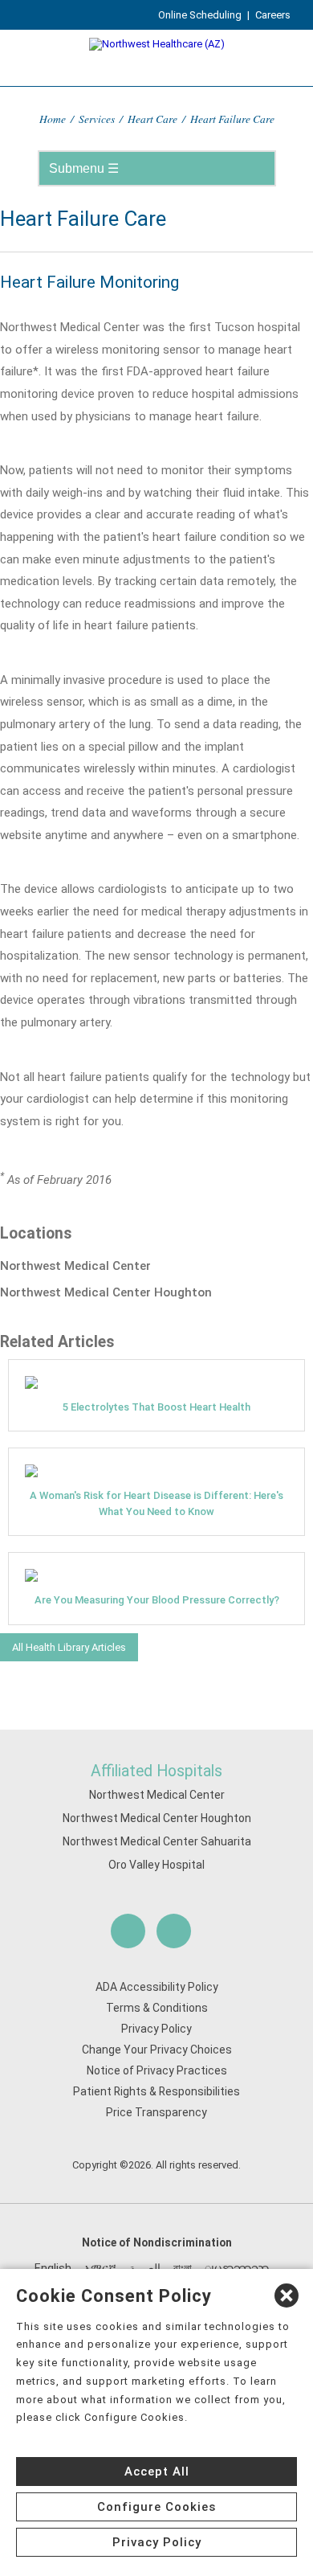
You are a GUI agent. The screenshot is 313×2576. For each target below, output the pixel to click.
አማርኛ (100, 2268)
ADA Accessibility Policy (157, 1987)
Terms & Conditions (157, 2008)
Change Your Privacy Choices (157, 2050)
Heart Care (152, 119)
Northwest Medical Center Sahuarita (157, 1841)
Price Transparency (156, 2112)
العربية (145, 2268)
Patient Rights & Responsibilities (156, 2091)
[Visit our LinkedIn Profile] (174, 1931)
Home (53, 119)
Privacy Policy (156, 2029)
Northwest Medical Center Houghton (157, 1818)
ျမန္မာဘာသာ (237, 2268)
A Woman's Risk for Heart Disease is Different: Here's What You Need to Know (156, 1503)
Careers (273, 15)
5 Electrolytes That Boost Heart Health (156, 1407)
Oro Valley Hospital (156, 1865)
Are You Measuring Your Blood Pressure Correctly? (157, 1600)
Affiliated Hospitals (156, 1771)
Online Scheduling (200, 15)
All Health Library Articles (69, 1647)
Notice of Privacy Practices (157, 2070)
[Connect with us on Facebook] (128, 1931)
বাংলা (183, 2268)
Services (97, 119)
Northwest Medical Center (157, 1795)
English (53, 2268)
